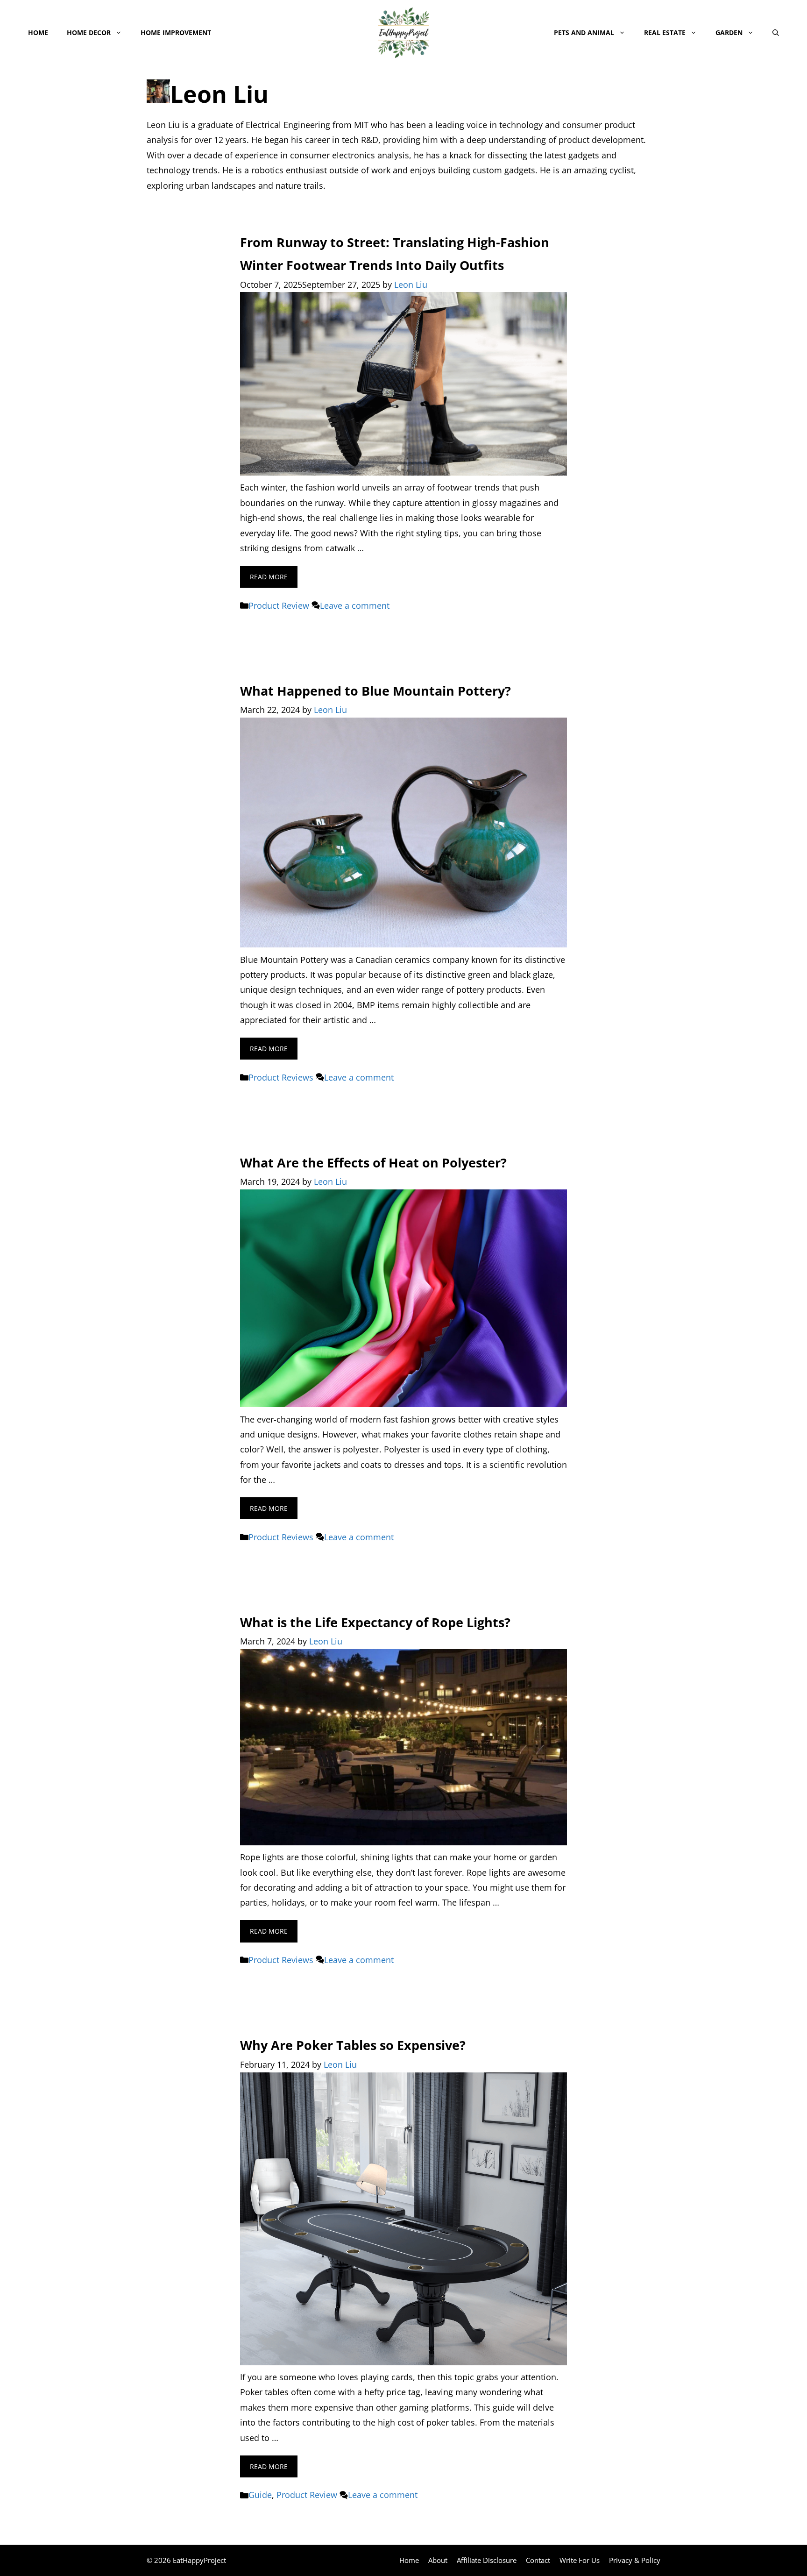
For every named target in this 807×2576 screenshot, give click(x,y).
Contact (538, 2560)
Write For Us (580, 2560)
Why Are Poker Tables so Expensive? (353, 2045)
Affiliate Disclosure (487, 2560)
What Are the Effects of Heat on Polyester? (373, 1163)
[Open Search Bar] (776, 33)
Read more (269, 577)
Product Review (279, 605)
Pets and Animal (584, 32)
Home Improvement (176, 32)
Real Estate (665, 32)
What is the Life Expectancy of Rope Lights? (375, 1622)
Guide (260, 2495)
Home (38, 32)
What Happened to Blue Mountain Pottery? (375, 691)
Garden (729, 32)
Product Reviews (281, 1077)
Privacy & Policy (635, 2560)
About (438, 2560)
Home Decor (89, 32)
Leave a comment (355, 605)
